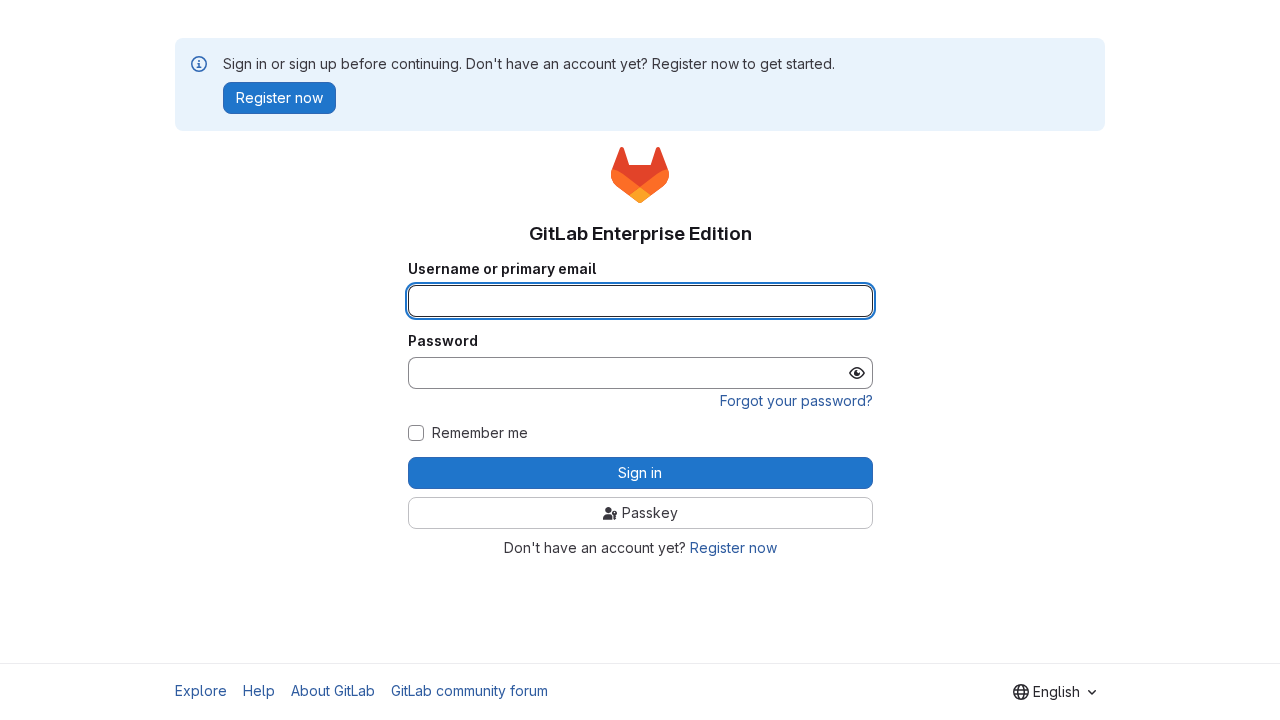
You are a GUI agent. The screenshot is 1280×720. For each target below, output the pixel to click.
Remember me (480, 433)
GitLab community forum (469, 690)
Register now (733, 547)
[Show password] (857, 373)
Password (443, 341)
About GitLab (333, 690)
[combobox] (1054, 692)
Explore (201, 690)
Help (259, 690)
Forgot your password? (796, 400)
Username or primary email (502, 269)
